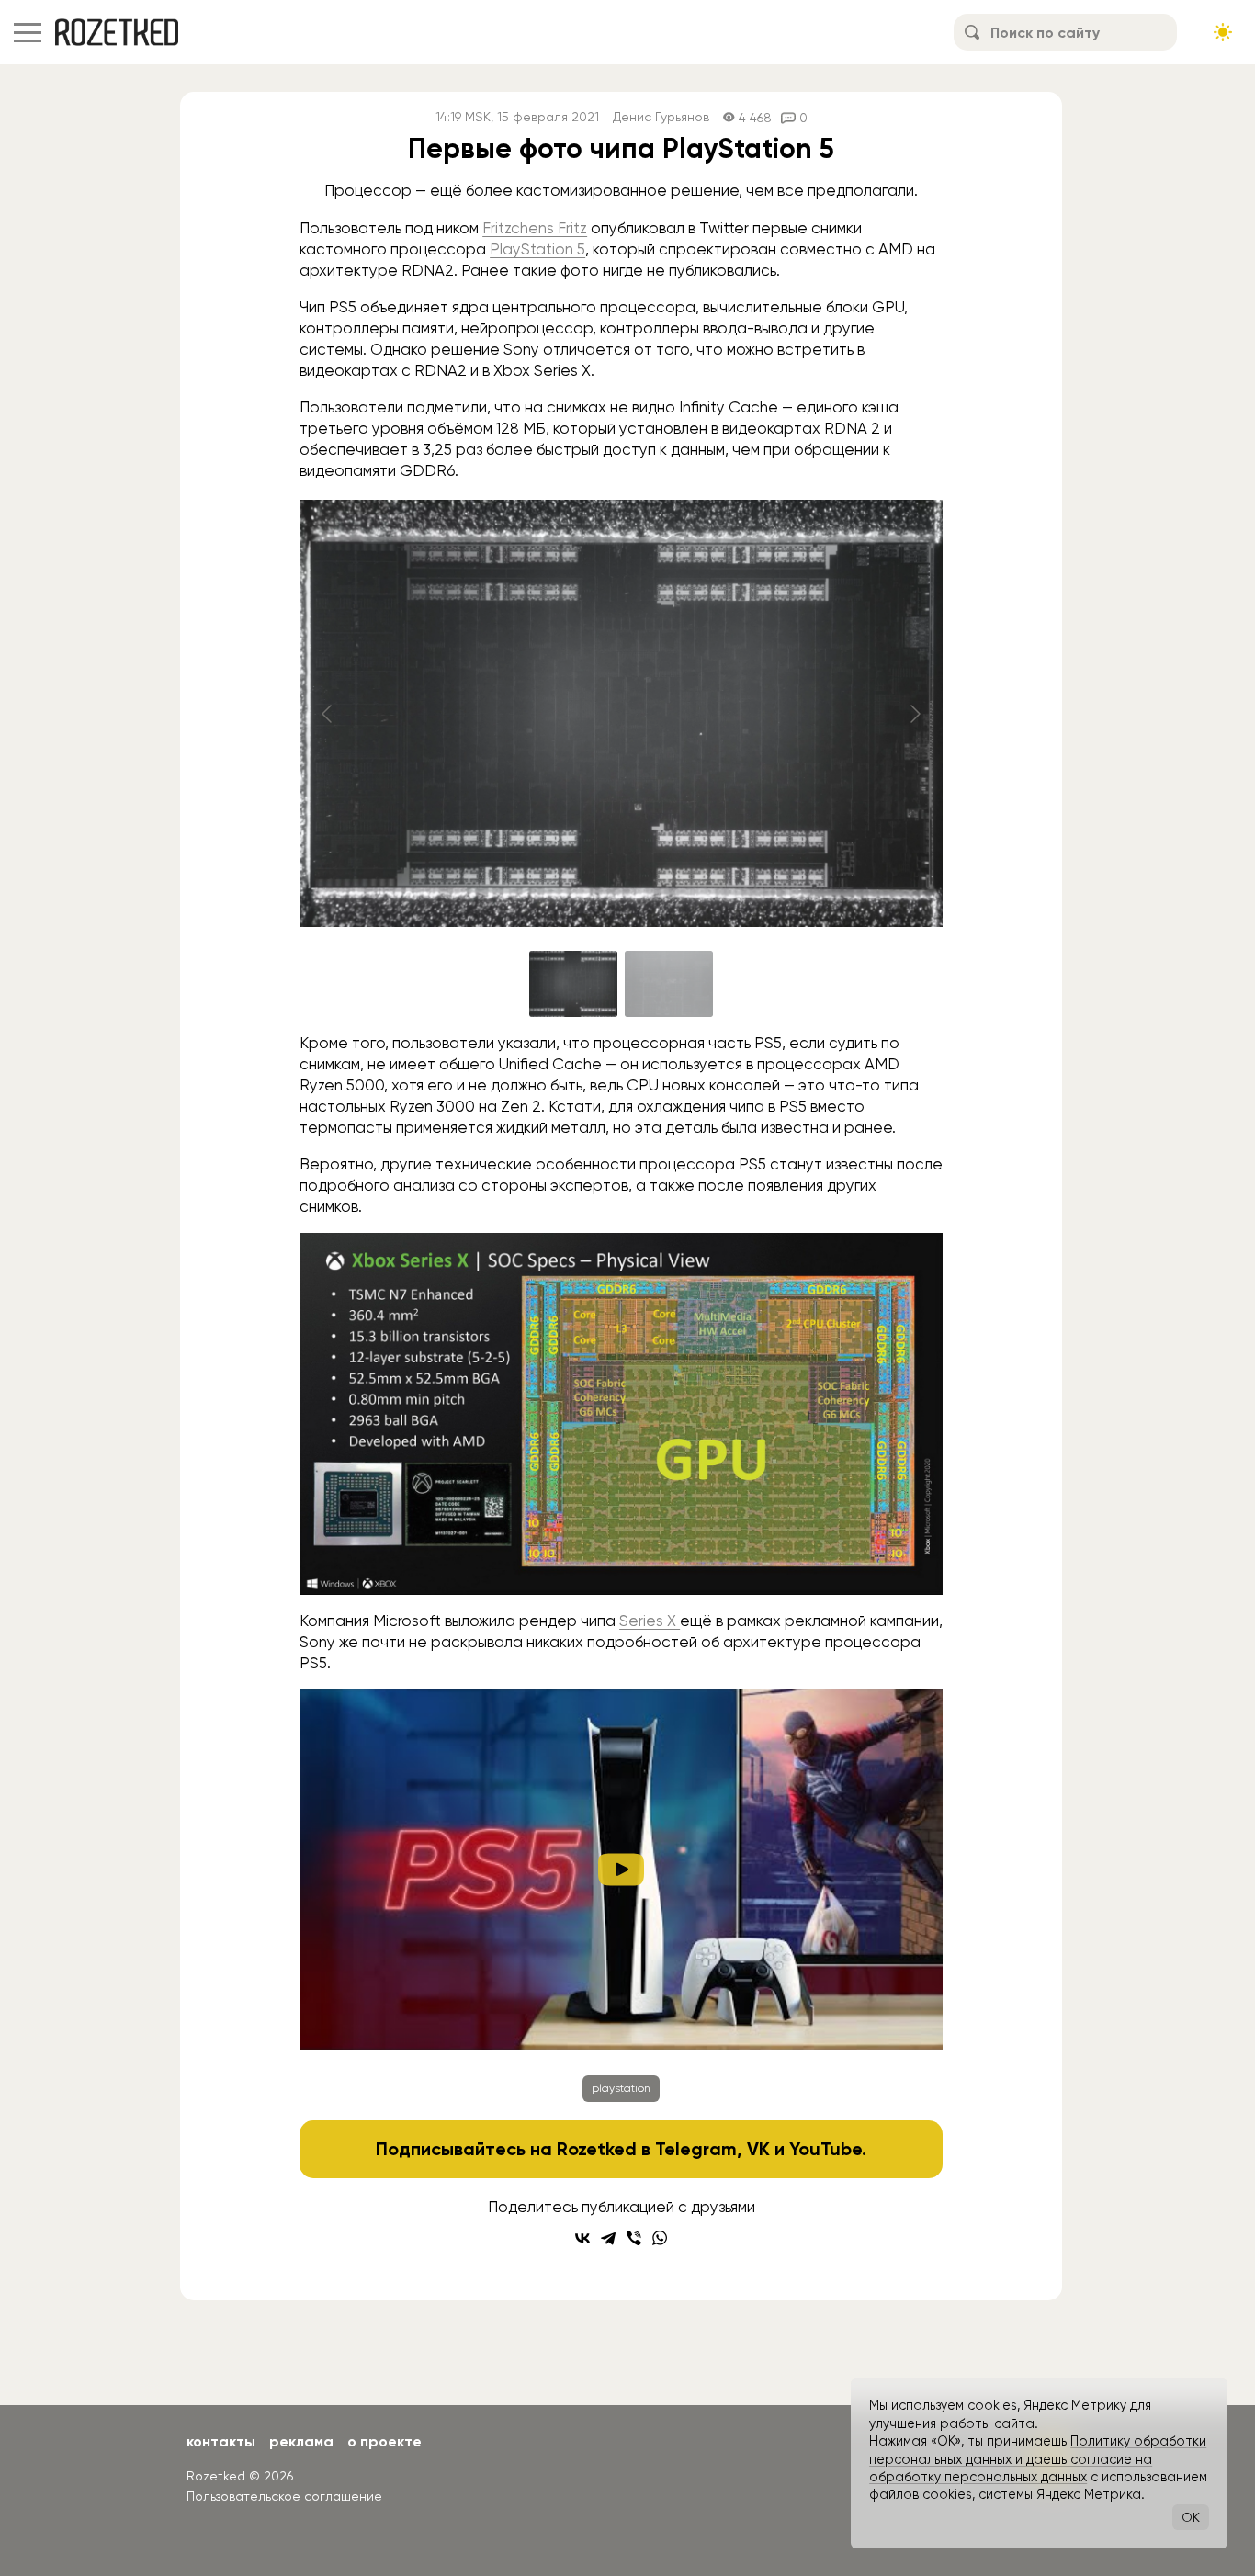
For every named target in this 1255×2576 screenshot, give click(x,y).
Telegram (696, 2149)
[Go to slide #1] (573, 984)
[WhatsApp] (660, 2238)
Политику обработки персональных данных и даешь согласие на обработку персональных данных (1038, 2459)
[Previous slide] (328, 714)
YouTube (825, 2149)
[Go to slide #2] (669, 984)
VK (758, 2149)
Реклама (301, 2441)
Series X (650, 1621)
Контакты (221, 2441)
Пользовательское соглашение (284, 2496)
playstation (621, 2088)
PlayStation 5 (537, 249)
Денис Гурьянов (661, 117)
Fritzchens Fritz (535, 228)
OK (1191, 2517)
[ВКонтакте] (582, 2238)
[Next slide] (914, 714)
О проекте (384, 2441)
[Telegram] (608, 2238)
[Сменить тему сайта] (1223, 32)
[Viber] (634, 2238)
